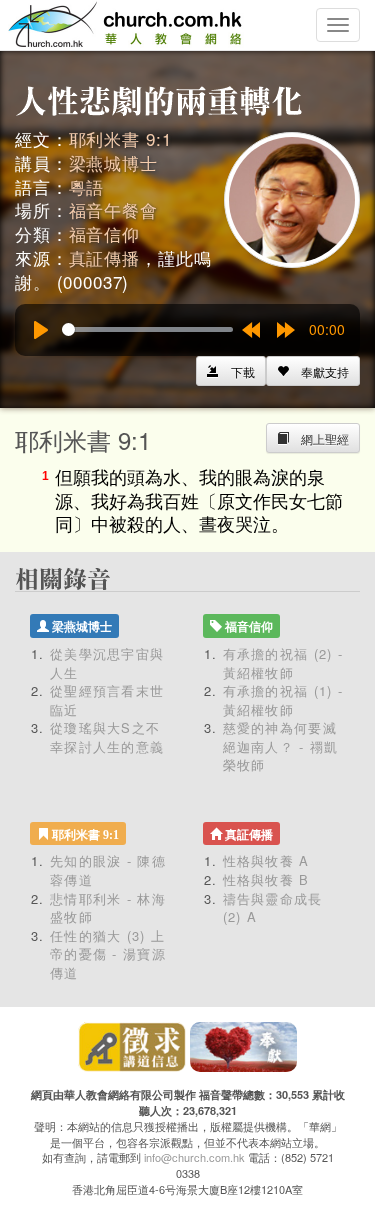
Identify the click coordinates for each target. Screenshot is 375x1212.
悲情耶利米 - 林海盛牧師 (108, 908)
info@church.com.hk (194, 1157)
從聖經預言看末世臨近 (107, 700)
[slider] (147, 329)
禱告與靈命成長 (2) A (273, 908)
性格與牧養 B (266, 879)
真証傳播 (104, 257)
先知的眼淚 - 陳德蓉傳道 (108, 870)
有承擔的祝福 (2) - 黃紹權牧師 (283, 663)
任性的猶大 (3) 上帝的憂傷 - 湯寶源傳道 (108, 954)
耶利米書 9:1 (120, 138)
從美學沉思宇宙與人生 (107, 663)
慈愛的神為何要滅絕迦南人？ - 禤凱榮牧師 (281, 746)
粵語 (87, 186)
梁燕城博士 (113, 162)
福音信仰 (104, 233)
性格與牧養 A (266, 860)
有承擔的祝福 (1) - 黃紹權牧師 (283, 700)
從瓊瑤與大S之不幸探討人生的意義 (107, 737)
